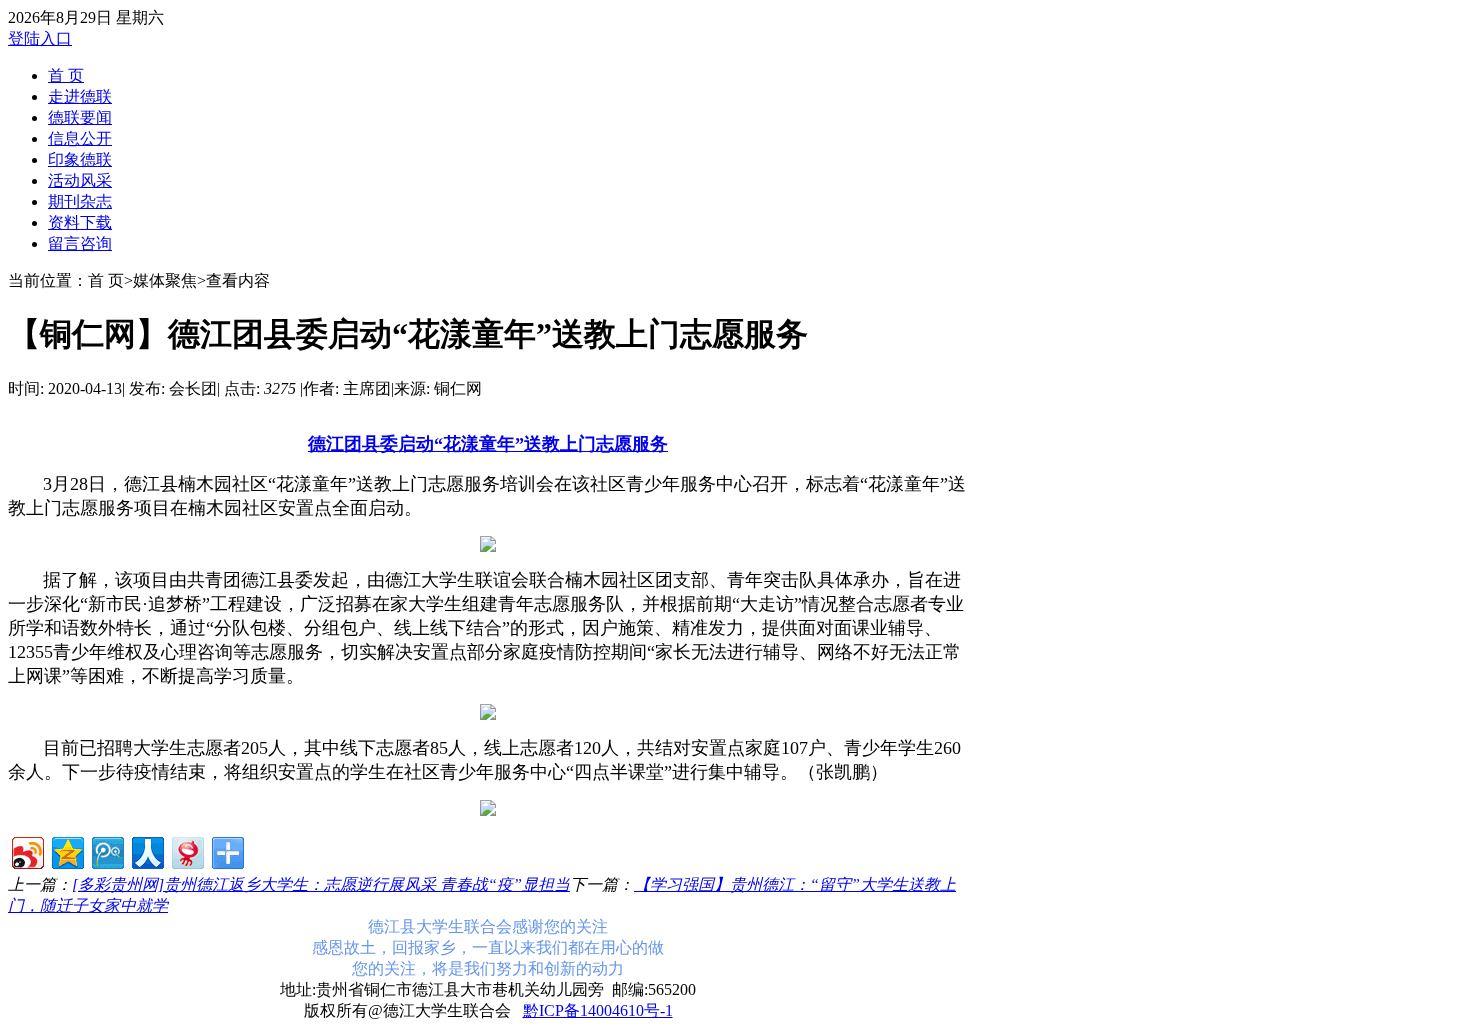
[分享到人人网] (146, 850)
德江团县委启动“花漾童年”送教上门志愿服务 (488, 444)
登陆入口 (40, 38)
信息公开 (80, 138)
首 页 (66, 75)
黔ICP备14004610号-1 (598, 1010)
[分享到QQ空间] (66, 850)
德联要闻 (80, 117)
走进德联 (80, 96)
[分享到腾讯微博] (106, 850)
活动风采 (80, 180)
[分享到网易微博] (186, 850)
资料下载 (80, 222)
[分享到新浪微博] (26, 850)
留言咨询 (80, 243)
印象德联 (80, 159)
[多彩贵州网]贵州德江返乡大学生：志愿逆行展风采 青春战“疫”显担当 (321, 884)
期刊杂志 (80, 201)
